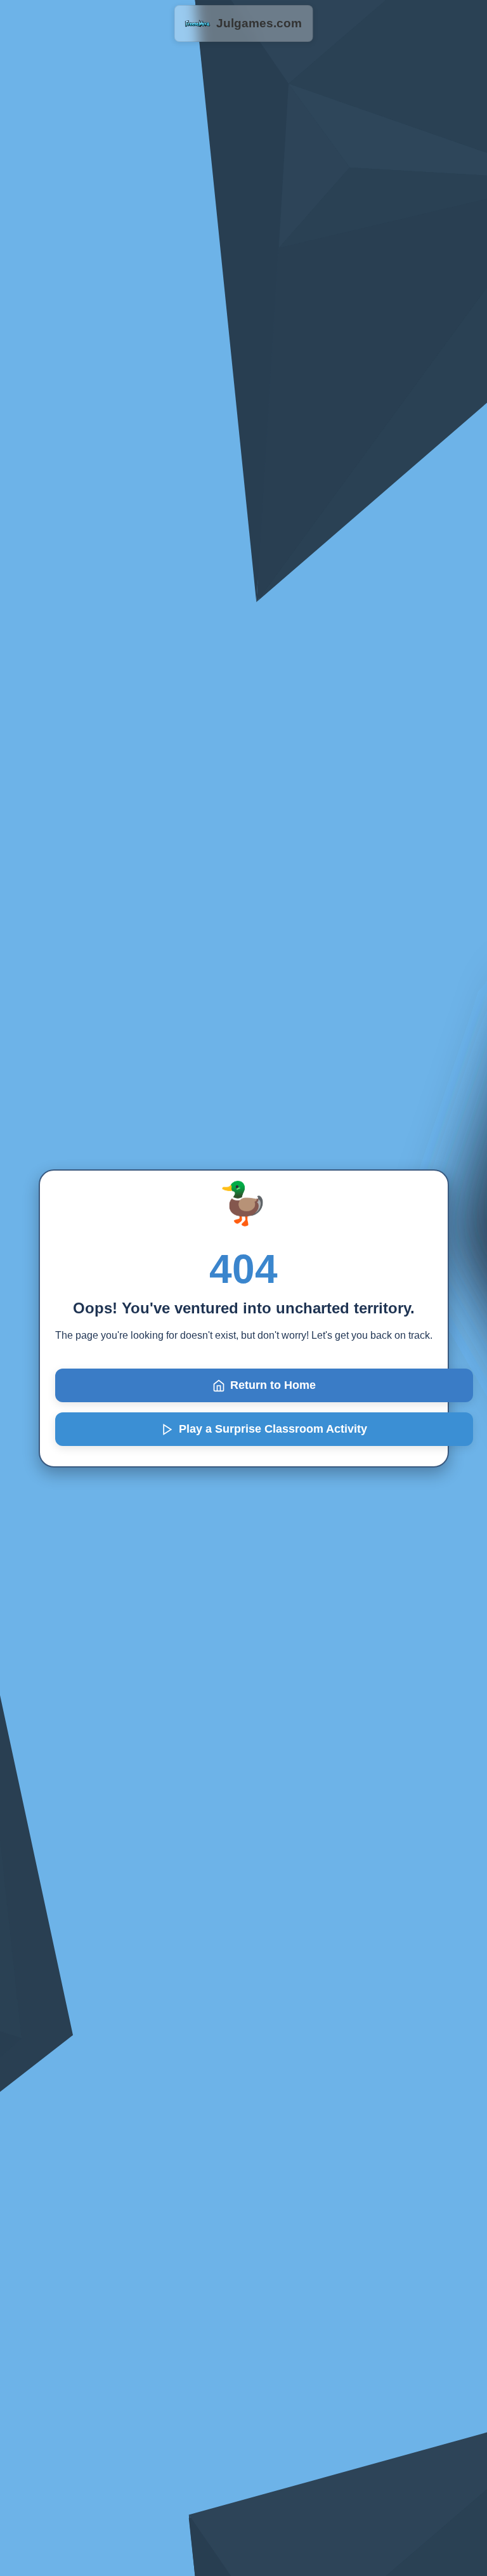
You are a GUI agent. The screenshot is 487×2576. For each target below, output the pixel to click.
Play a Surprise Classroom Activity (273, 1429)
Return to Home (273, 1385)
